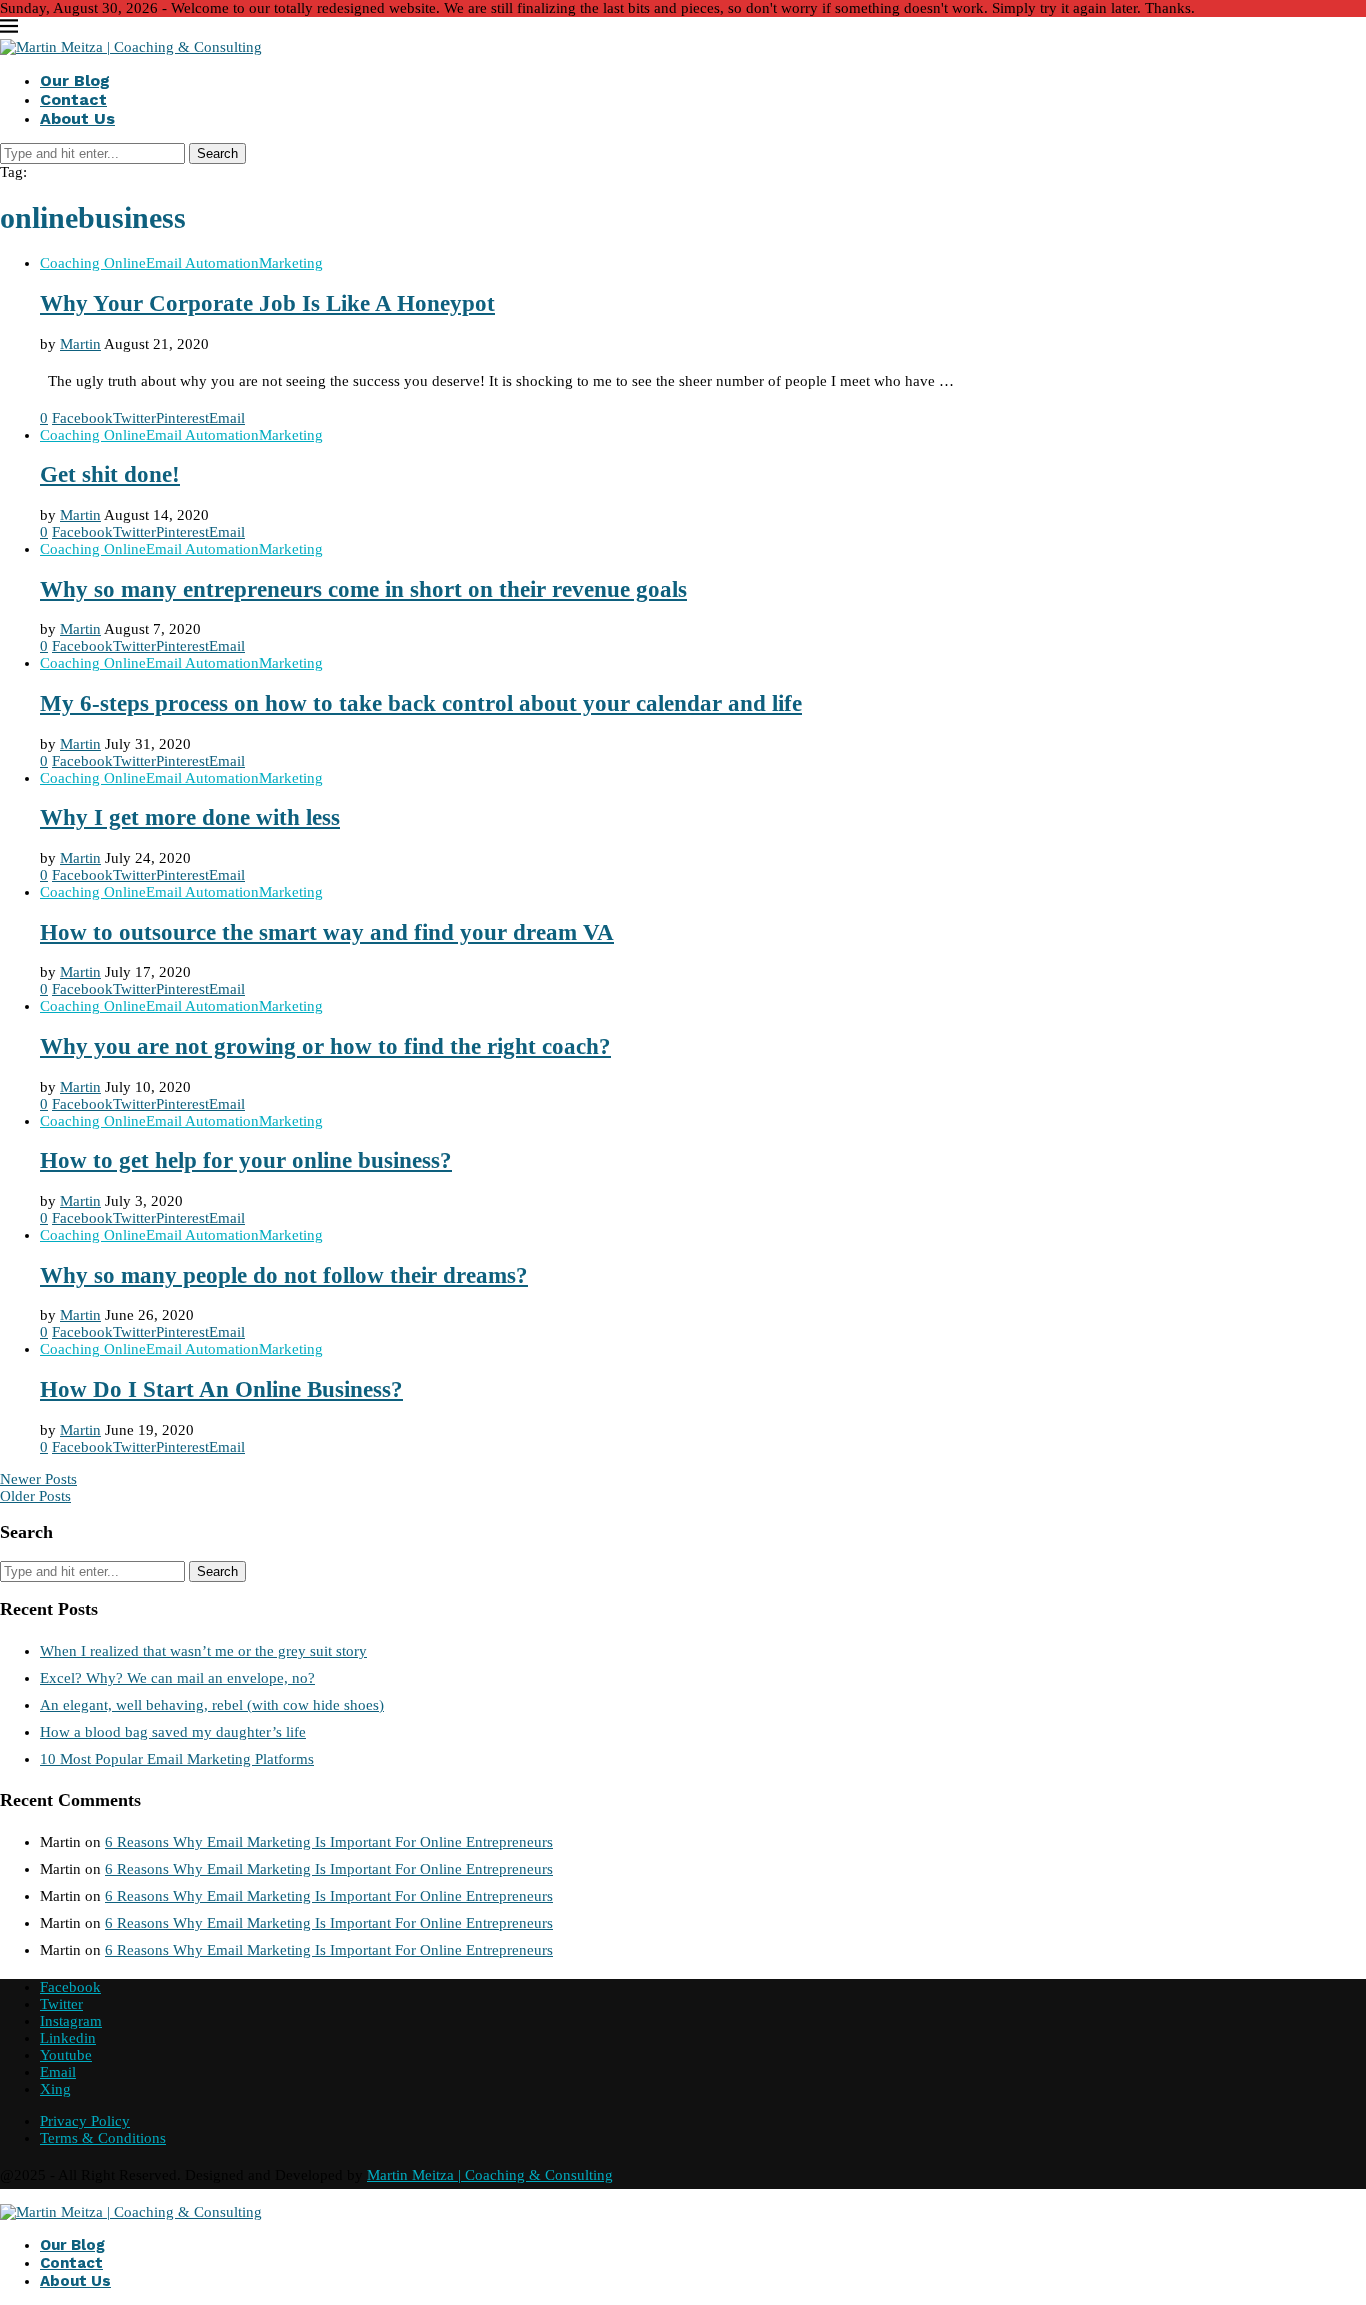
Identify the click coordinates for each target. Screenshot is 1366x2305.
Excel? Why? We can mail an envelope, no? (177, 1678)
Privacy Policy (85, 2121)
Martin (80, 344)
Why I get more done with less (190, 817)
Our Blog (75, 80)
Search (217, 153)
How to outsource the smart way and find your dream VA (327, 932)
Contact (73, 99)
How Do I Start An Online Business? (221, 1389)
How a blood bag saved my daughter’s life (173, 1732)
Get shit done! (110, 474)
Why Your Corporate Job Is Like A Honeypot (267, 303)
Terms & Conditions (103, 2138)
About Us (77, 118)
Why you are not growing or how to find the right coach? (325, 1046)
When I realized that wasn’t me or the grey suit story (203, 1651)
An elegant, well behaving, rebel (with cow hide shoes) (212, 1705)
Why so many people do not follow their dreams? (284, 1275)
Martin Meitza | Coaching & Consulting (490, 2175)
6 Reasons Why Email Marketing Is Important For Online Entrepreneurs (329, 1842)
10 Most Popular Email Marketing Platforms (177, 1759)
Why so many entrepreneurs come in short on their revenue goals (363, 589)
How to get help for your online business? (246, 1160)
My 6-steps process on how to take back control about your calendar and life (421, 703)
